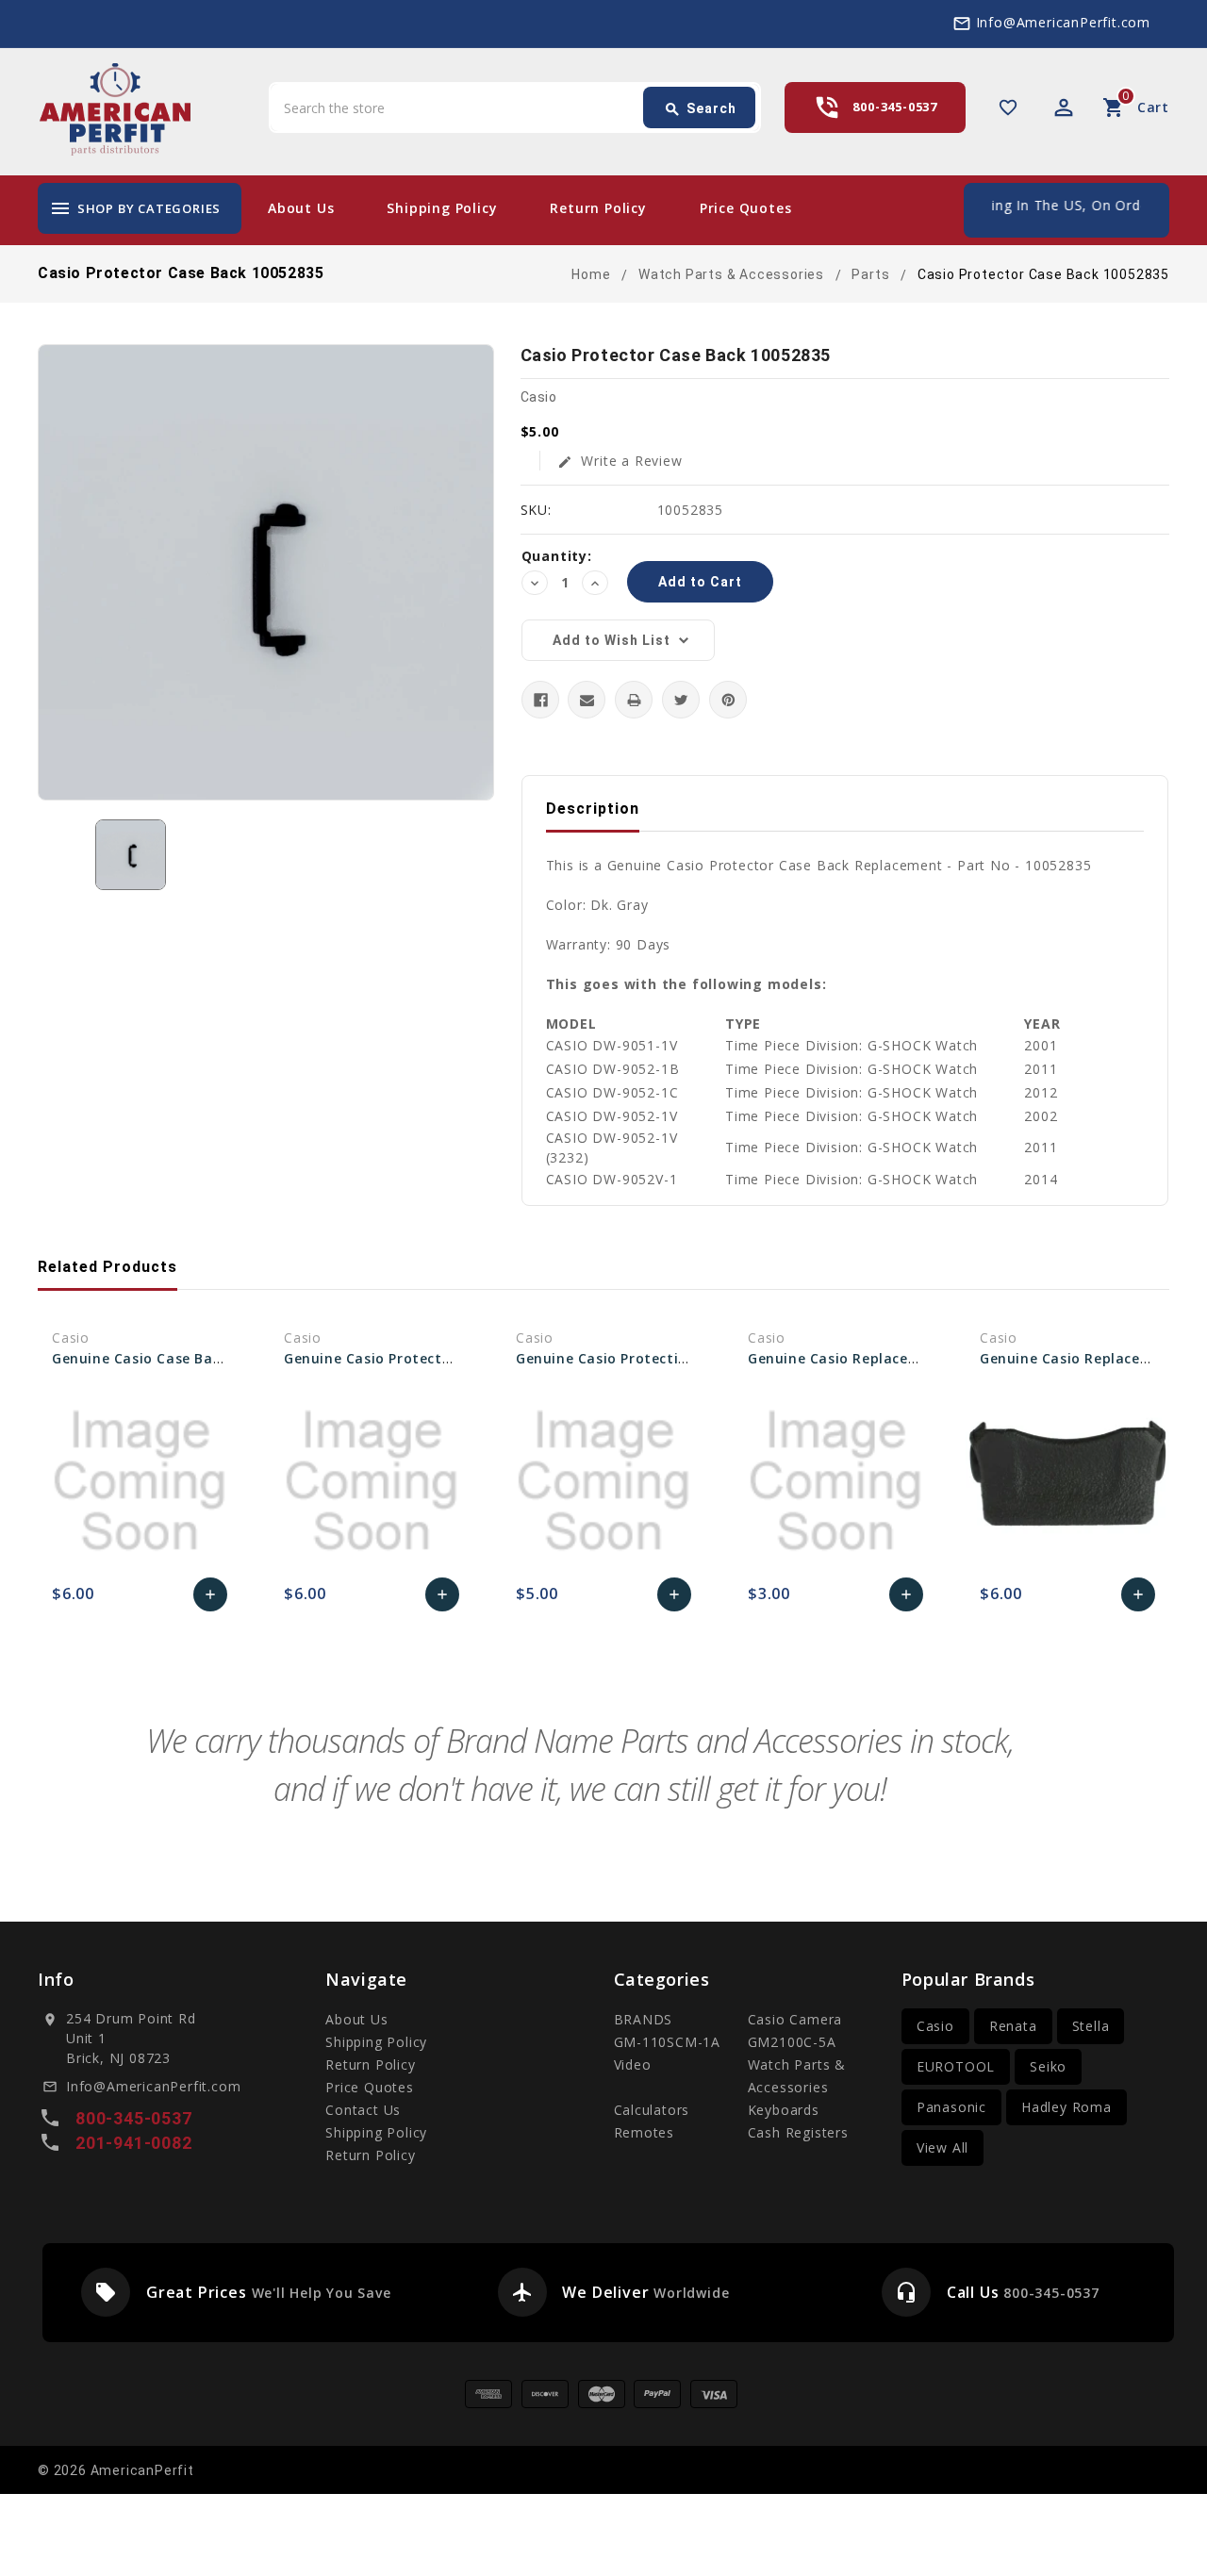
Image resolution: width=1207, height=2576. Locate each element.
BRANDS (644, 2019)
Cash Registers (798, 2132)
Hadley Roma (1066, 2107)
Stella (1091, 2026)
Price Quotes (746, 208)
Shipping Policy (442, 208)
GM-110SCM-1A (668, 2042)
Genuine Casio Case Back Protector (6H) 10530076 (227, 1358)
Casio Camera (795, 2019)
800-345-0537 (895, 107)
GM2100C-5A (792, 2042)
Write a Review (620, 461)
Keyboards (784, 2110)
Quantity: (557, 556)
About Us (301, 208)
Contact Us (363, 2110)
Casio (935, 2026)
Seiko (1048, 2066)
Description (593, 809)
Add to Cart (211, 1599)
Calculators (652, 2110)
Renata (1013, 2026)
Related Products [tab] (107, 1267)
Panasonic (951, 2107)
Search (700, 109)
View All (942, 2147)
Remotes (645, 2132)
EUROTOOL (956, 2066)
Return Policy (598, 208)
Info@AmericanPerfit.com (1063, 22)
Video (633, 2064)
